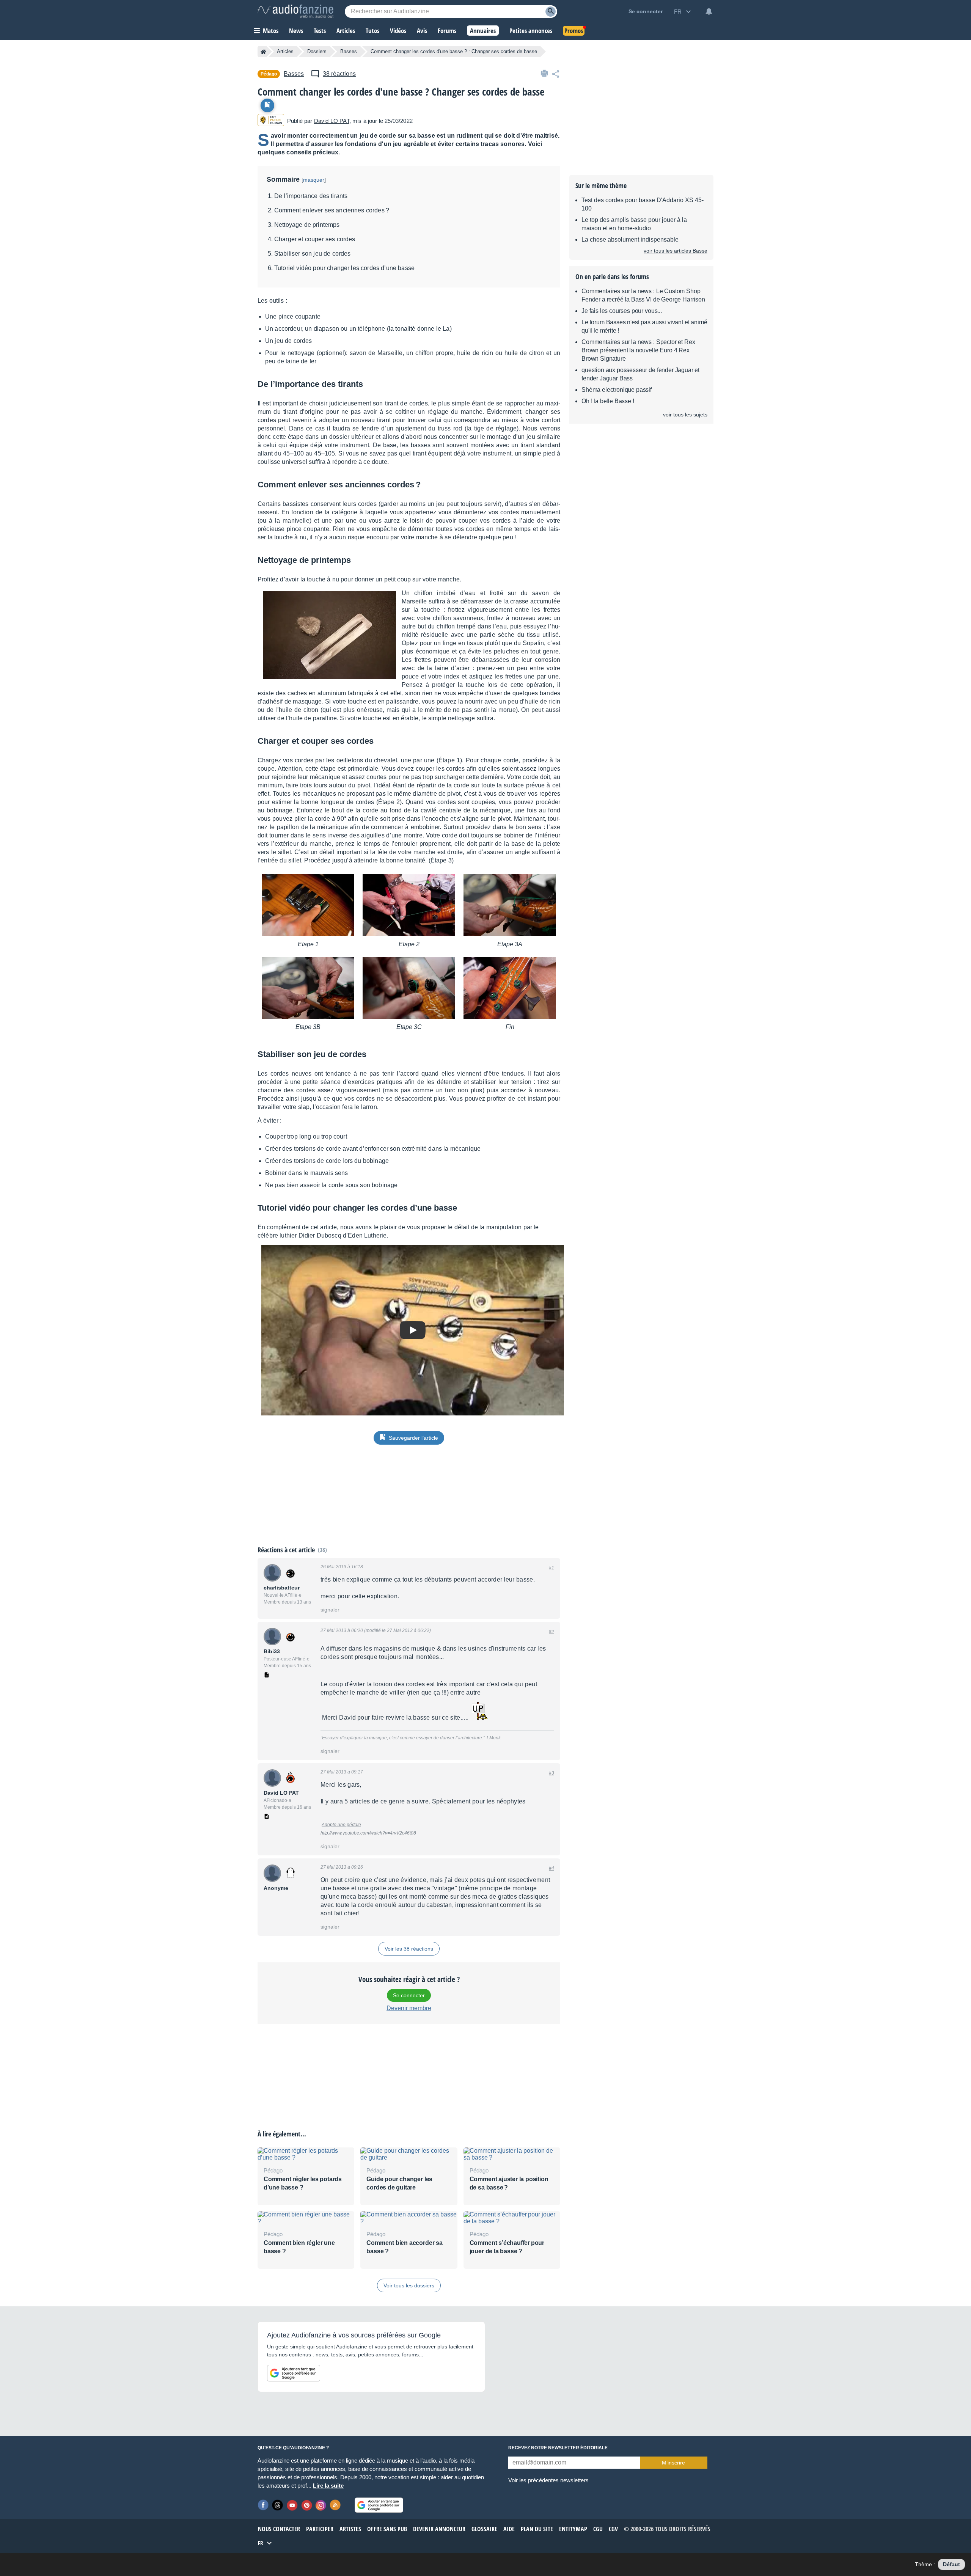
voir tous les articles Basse (676, 251)
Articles (285, 51)
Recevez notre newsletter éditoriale (558, 2448)
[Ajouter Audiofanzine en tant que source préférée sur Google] (294, 2373)
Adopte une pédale (341, 1825)
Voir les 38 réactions (409, 1949)
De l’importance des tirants (311, 196)
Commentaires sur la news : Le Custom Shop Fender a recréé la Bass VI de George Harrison (643, 295)
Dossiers (317, 51)
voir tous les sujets (685, 415)
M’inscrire (673, 2463)
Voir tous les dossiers (409, 2285)
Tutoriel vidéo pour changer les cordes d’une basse (344, 268)
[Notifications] (709, 11)
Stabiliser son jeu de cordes (312, 254)
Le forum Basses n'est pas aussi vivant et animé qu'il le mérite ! (644, 326)
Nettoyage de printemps (307, 225)
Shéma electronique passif (617, 390)
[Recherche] (551, 12)
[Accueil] (263, 52)
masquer (314, 180)
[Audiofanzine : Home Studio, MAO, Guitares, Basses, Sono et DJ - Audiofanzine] (295, 11)
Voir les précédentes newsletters (548, 2480)
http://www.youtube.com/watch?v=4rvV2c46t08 (368, 1833)
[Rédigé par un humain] (271, 121)
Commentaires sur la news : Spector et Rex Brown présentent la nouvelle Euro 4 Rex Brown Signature (638, 350)
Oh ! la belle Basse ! (608, 401)
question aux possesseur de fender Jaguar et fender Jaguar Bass (640, 374)
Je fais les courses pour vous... (622, 311)
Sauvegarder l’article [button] (413, 1438)
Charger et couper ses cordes (315, 239)
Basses (349, 51)
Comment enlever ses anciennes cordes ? (332, 210)
